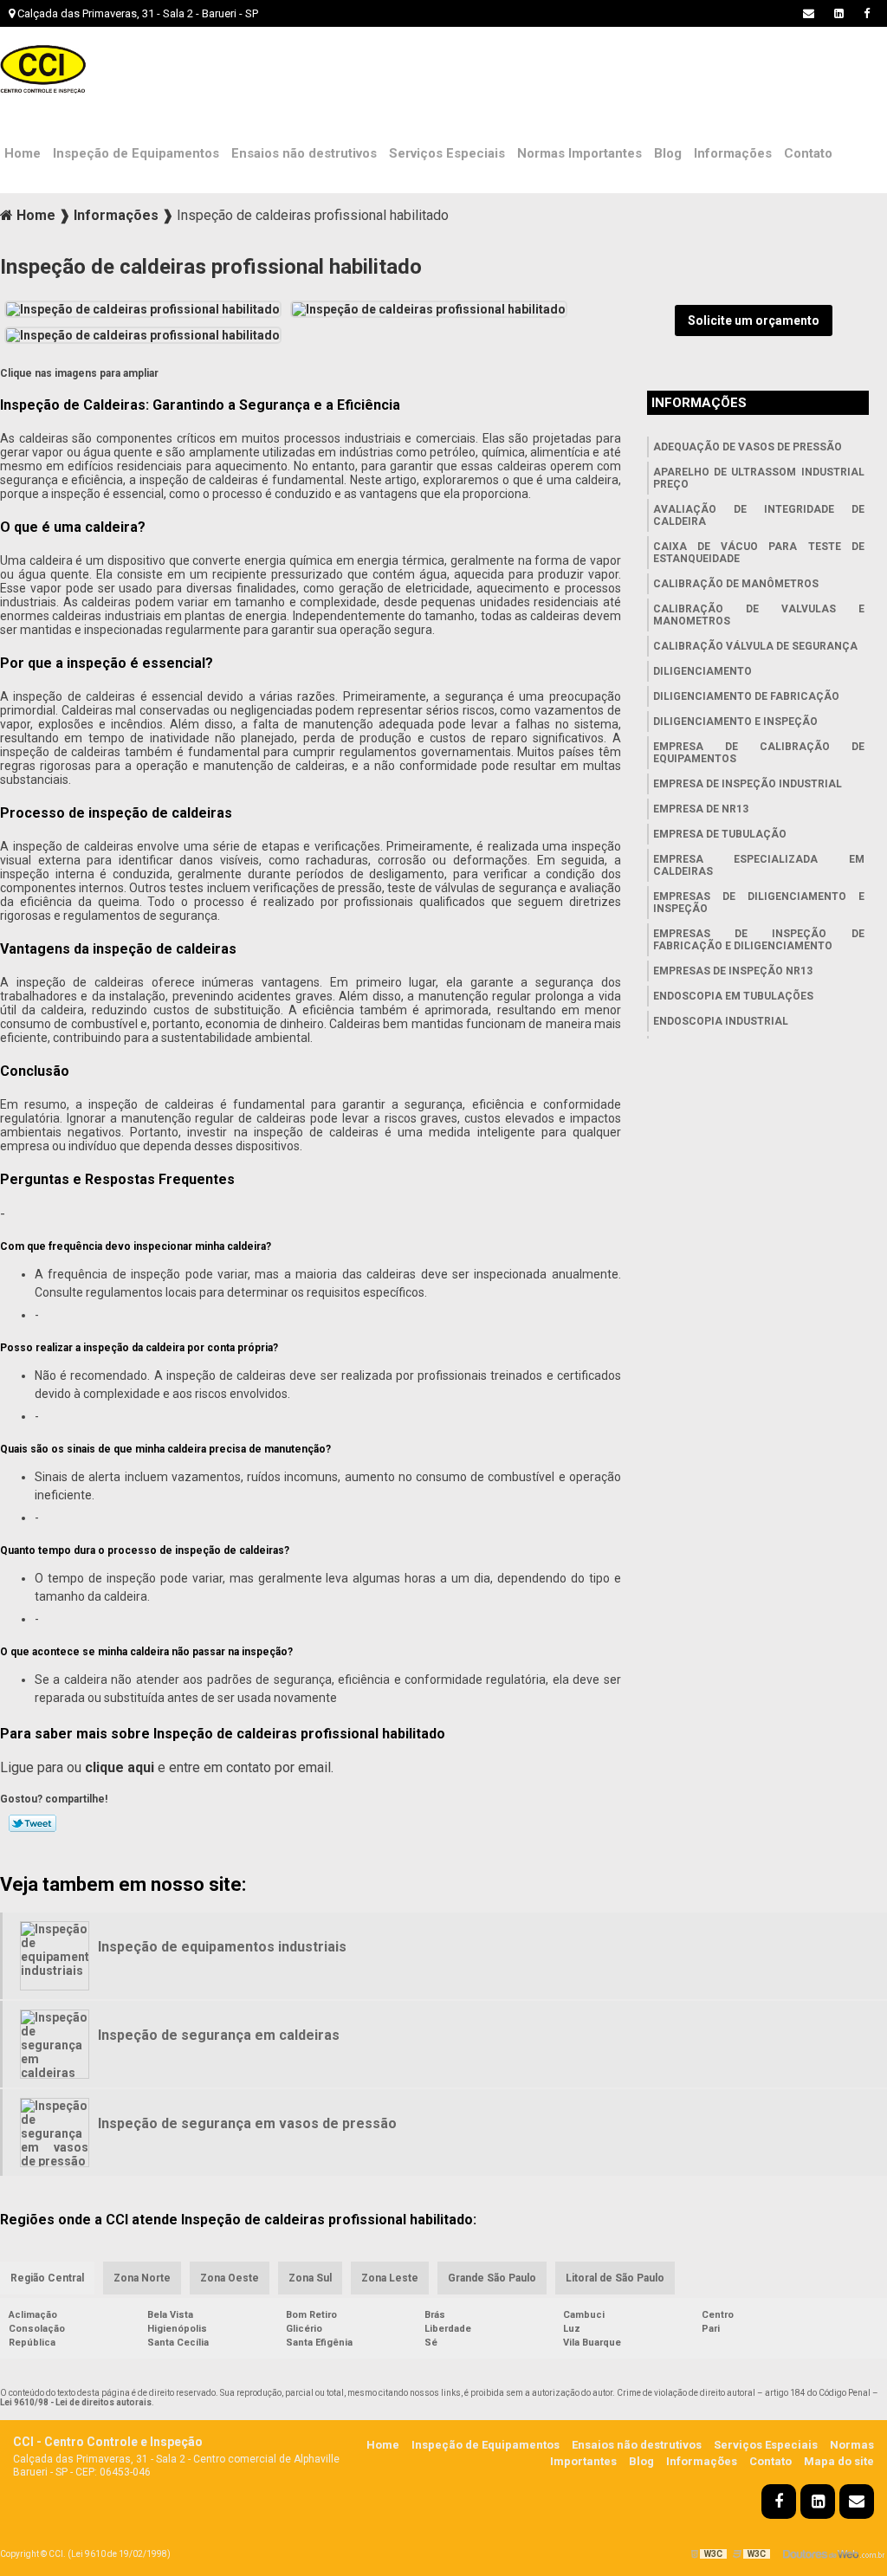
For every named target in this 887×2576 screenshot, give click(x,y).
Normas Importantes (579, 153)
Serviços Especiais (447, 153)
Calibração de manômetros (736, 584)
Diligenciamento (702, 671)
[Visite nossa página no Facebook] (867, 13)
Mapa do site (839, 2461)
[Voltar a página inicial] (43, 69)
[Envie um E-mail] (809, 13)
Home (23, 153)
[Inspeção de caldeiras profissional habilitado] (143, 307)
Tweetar (32, 1823)
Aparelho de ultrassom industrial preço (759, 478)
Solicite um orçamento (754, 320)
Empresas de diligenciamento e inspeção (759, 903)
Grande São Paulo (492, 2278)
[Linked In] (839, 13)
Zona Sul (310, 2278)
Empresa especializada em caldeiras (759, 865)
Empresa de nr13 (701, 809)
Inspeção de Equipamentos (136, 153)
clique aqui (120, 1767)
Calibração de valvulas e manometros (759, 615)
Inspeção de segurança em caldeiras (219, 2035)
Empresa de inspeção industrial (748, 784)
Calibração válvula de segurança (755, 646)
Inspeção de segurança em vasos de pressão (247, 2123)
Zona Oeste (230, 2278)
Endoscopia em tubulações (733, 996)
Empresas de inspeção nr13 (733, 971)
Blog (668, 153)
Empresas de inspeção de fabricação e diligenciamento (759, 940)
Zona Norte (142, 2278)
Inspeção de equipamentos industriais (222, 1947)
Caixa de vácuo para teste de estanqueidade (759, 553)
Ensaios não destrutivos (304, 153)
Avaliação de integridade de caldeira (759, 515)
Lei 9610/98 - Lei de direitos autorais (76, 2402)
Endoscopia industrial (721, 1021)
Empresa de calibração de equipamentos (759, 753)
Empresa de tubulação (720, 834)
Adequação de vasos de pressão (748, 447)
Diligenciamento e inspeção (735, 722)
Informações (733, 153)
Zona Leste (390, 2278)
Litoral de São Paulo (615, 2278)
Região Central (47, 2278)
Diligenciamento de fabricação (746, 696)
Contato (808, 153)
